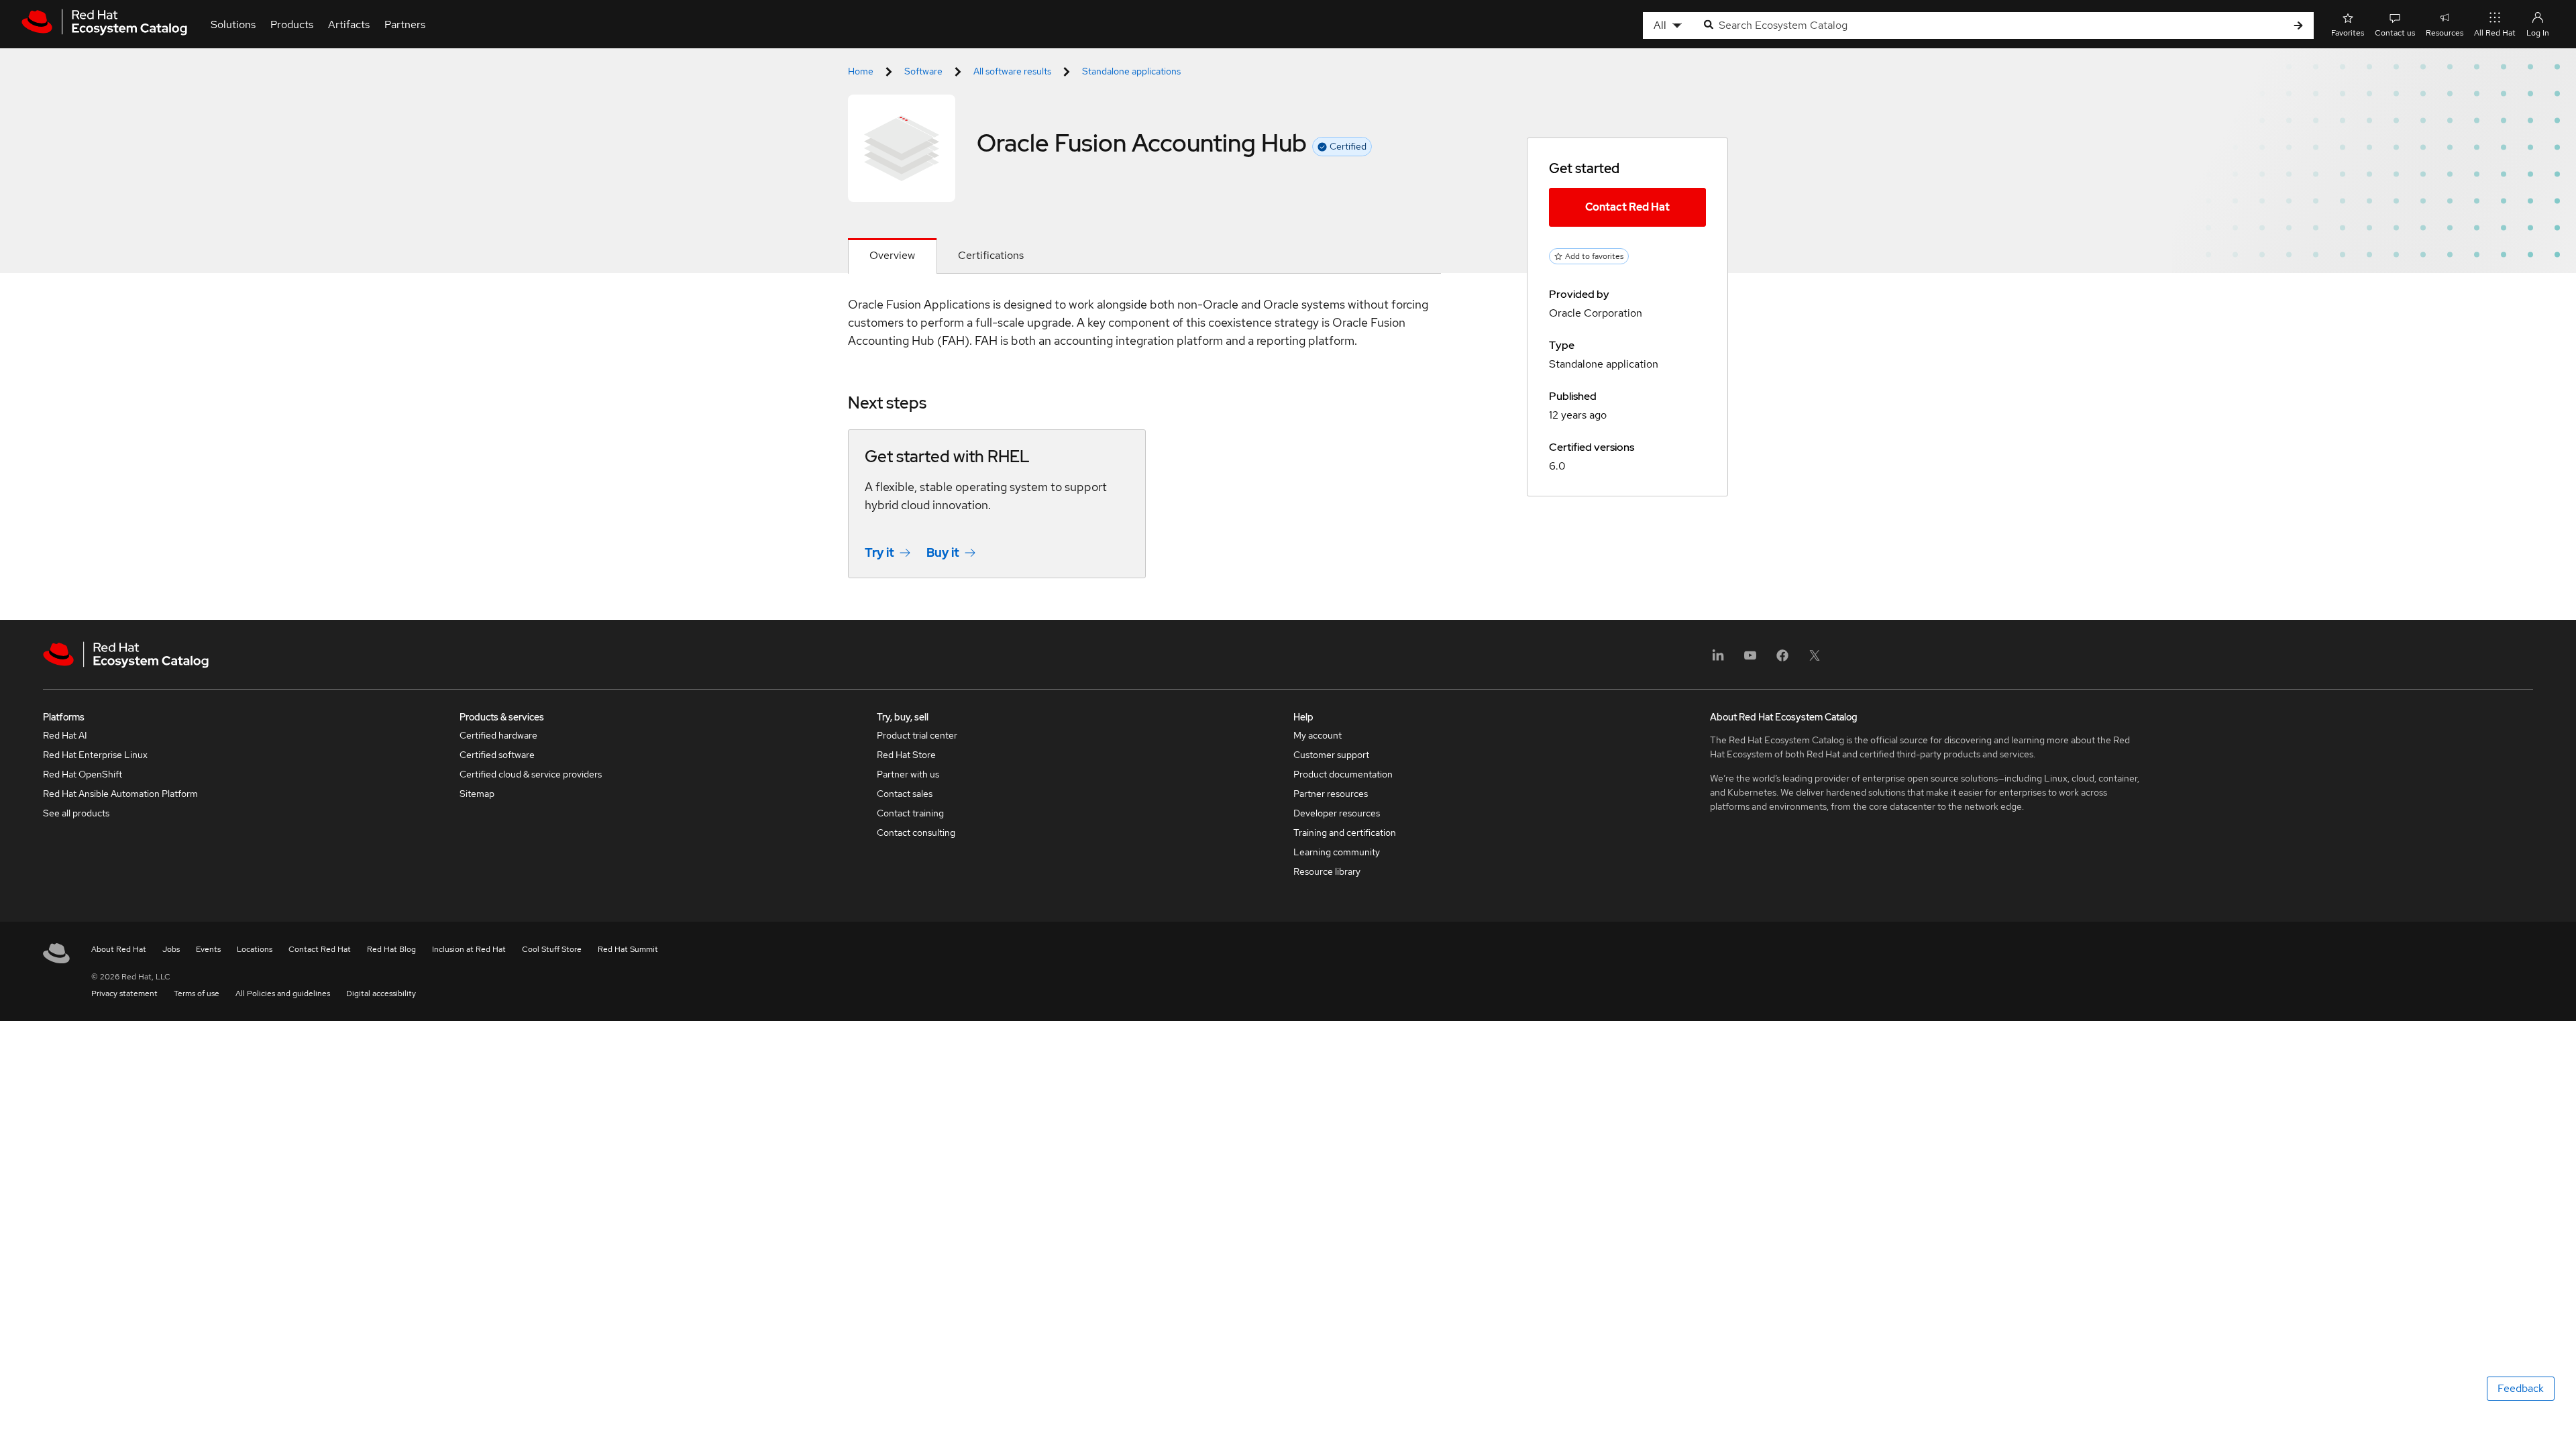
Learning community (1337, 852)
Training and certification (1345, 833)
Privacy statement (124, 994)
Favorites (2348, 33)
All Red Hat (2495, 33)
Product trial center (917, 735)
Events (208, 949)
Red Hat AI (65, 735)
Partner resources (1331, 794)
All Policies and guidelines (283, 994)
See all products (76, 813)
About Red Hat (119, 949)
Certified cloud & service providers (531, 774)
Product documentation (1343, 774)
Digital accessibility (381, 994)
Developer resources (1337, 813)
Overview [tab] (892, 255)
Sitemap (477, 794)
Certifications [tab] (991, 255)
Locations (255, 949)
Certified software (497, 755)
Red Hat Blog (391, 949)
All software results (1012, 71)
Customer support (1331, 755)
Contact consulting (916, 833)
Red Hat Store (906, 755)
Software (923, 71)
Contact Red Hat (1627, 207)
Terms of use (197, 994)
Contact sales (905, 794)
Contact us (2395, 33)
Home (861, 71)
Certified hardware (498, 735)
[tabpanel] (1144, 447)
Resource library (1327, 871)
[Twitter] (1815, 660)
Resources (2445, 33)
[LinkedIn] (1718, 660)
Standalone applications (1131, 71)
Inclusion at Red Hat (469, 949)
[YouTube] (1750, 660)
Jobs (171, 949)
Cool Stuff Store (552, 949)
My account (1318, 735)
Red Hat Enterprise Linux (95, 755)
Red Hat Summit (628, 949)
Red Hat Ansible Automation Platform (120, 794)
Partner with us (908, 774)
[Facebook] (1782, 660)
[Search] (2298, 26)
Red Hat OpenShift (83, 774)
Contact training (910, 813)
